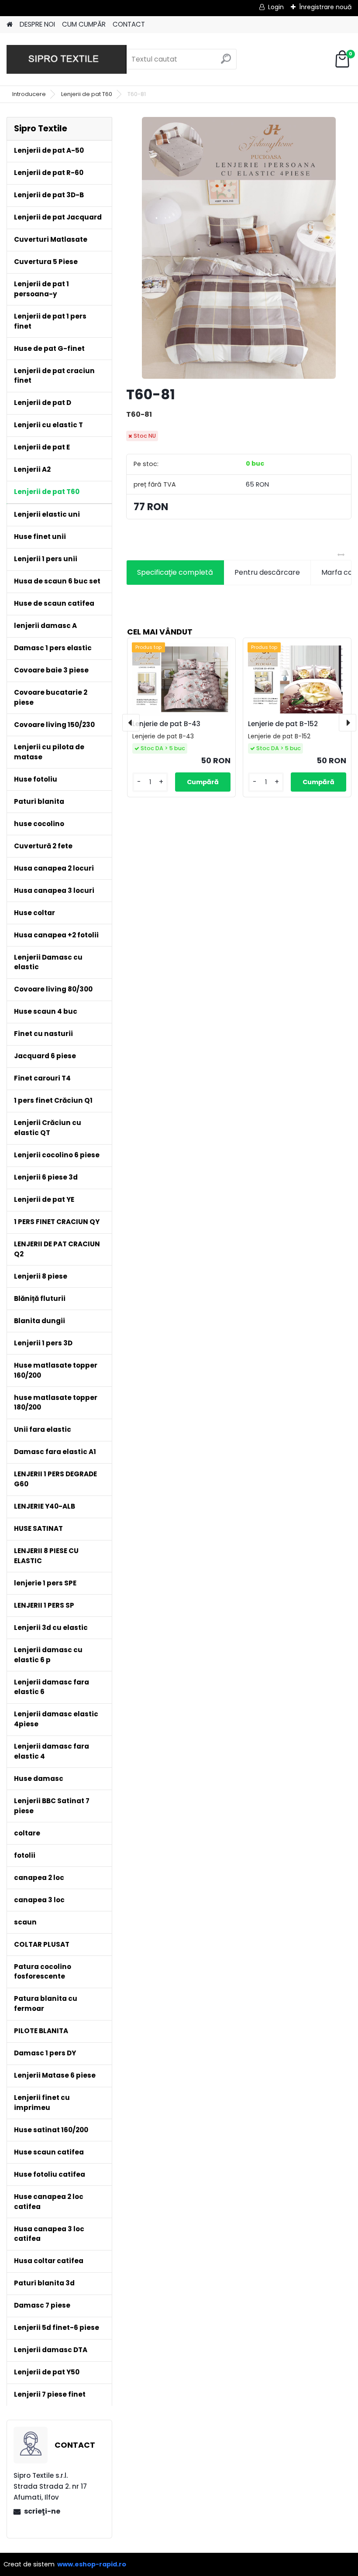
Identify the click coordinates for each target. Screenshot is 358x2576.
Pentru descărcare (267, 572)
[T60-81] (239, 248)
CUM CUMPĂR (84, 24)
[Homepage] (10, 25)
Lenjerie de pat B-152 (283, 724)
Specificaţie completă (175, 572)
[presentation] (131, 723)
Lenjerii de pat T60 (87, 94)
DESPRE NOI (37, 24)
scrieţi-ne (42, 2511)
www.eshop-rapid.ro (92, 2564)
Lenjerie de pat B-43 (166, 724)
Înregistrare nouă (325, 7)
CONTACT (129, 24)
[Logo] (67, 59)
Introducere (29, 94)
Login (276, 7)
